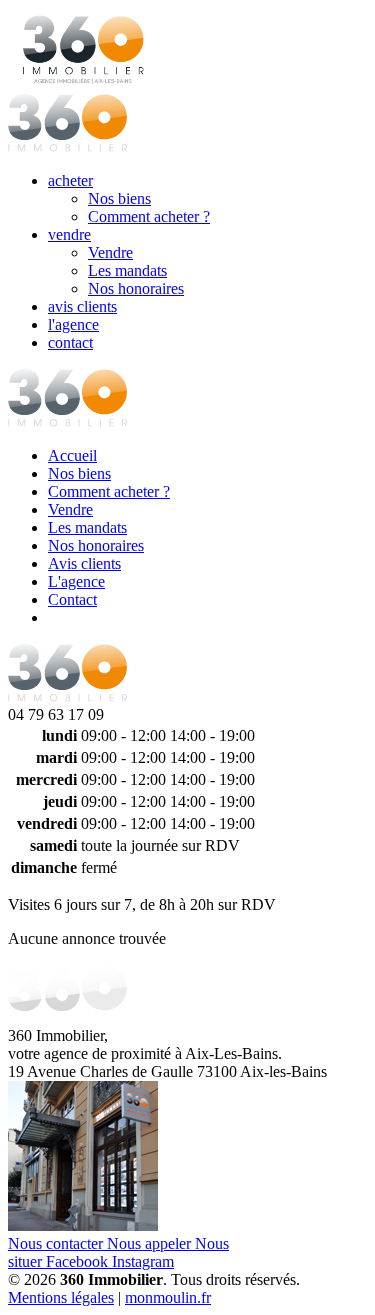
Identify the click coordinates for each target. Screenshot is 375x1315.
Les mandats (127, 270)
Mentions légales (61, 1297)
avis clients (82, 306)
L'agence (76, 581)
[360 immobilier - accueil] (67, 146)
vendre (69, 234)
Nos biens (119, 198)
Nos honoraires (136, 288)
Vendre (110, 252)
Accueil (72, 455)
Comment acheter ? (149, 216)
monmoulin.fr (168, 1297)
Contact (72, 599)
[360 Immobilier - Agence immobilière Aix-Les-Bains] (67, 421)
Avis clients (84, 563)
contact (70, 342)
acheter (70, 180)
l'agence (73, 324)
